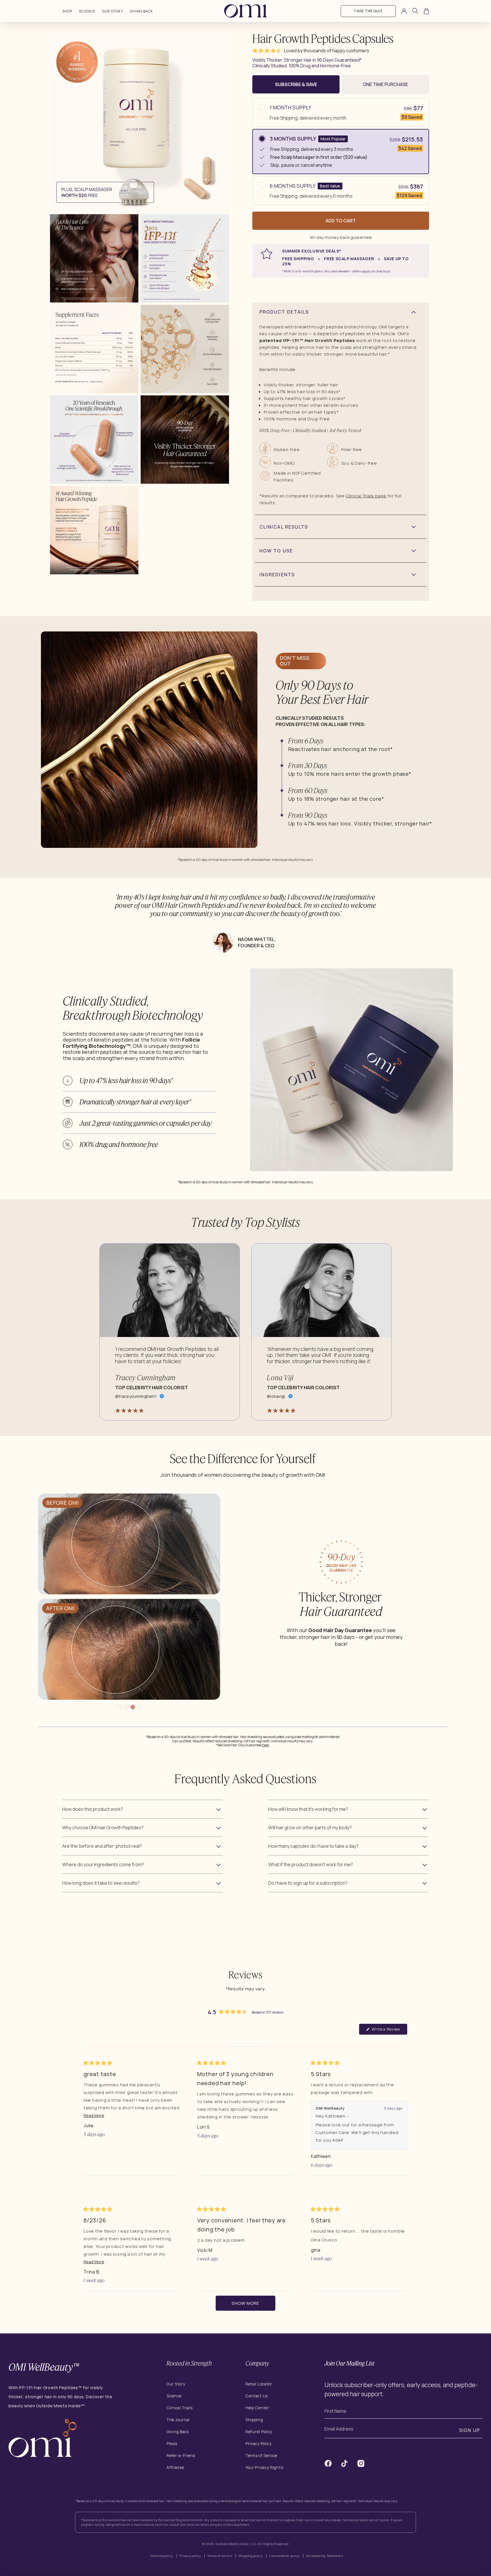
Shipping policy (251, 2556)
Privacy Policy (259, 2443)
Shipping (254, 2420)
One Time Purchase (385, 84)
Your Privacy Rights (264, 2468)
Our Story (113, 11)
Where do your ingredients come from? (103, 1864)
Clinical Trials (180, 2408)
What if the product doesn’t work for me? (311, 1864)
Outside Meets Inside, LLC (236, 2544)
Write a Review (389, 2030)
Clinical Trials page (366, 496)
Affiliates (175, 2467)
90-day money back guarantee (341, 237)
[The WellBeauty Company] (43, 2456)
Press (172, 2443)
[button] (267, 51)
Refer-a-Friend (181, 2455)
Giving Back (142, 11)
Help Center (257, 2408)
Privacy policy (190, 2556)
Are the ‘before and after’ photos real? (102, 1846)
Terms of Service (261, 2455)
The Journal (178, 2420)
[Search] (415, 12)
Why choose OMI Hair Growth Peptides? (103, 1828)
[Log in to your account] (404, 11)
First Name (335, 2411)
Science (87, 11)
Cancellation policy (284, 2556)
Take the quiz (368, 11)
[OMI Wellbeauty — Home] (246, 11)
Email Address (339, 2429)
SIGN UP (470, 2430)
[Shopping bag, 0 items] (426, 11)
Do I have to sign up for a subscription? (308, 1883)
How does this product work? (93, 1809)
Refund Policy (259, 2432)
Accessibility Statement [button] (325, 2556)
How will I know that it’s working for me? (308, 1809)
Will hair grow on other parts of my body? (310, 1828)
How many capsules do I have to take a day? (313, 1846)
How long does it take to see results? (101, 1883)
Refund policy (162, 2556)
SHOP (67, 11)
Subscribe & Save (296, 84)
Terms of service (220, 2556)
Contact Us (257, 2396)
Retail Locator (259, 2384)
